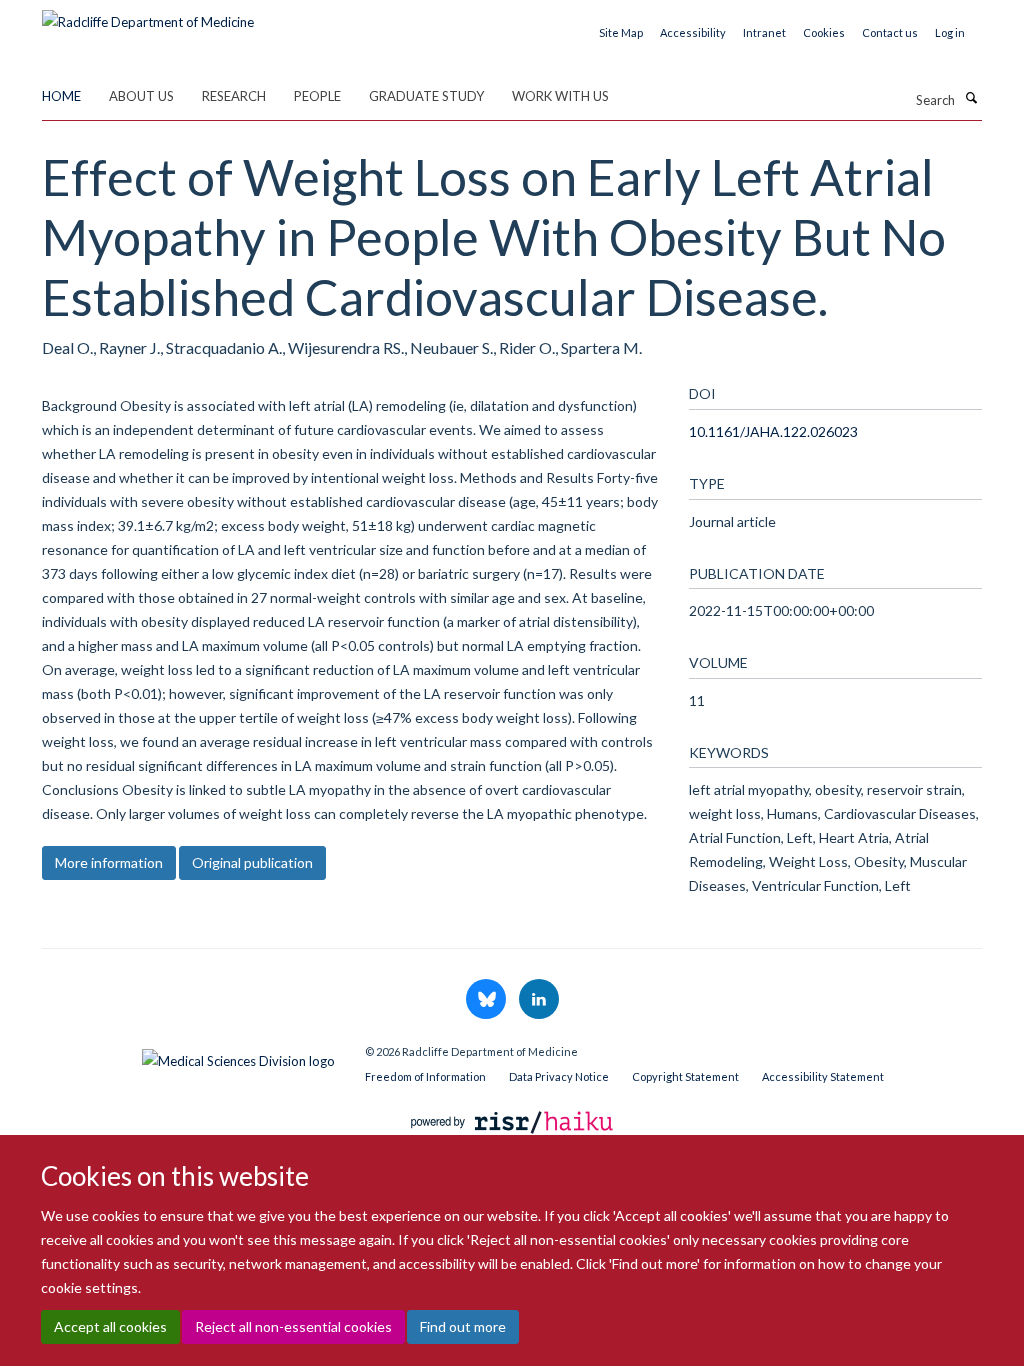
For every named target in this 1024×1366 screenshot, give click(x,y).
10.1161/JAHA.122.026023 (773, 431)
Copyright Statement (685, 1076)
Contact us (890, 32)
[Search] (971, 98)
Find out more (463, 1326)
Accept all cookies (110, 1326)
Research (234, 96)
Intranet (764, 32)
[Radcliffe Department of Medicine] (148, 15)
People (317, 96)
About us (141, 96)
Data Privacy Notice (559, 1076)
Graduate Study (426, 96)
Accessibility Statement (823, 1076)
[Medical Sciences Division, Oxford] (188, 1056)
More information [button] (109, 862)
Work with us (560, 96)
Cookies (824, 32)
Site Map (621, 32)
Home (61, 96)
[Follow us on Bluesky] (487, 1000)
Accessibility (693, 32)
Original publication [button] (252, 862)
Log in (950, 32)
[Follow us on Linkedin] (539, 1000)
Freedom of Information (425, 1076)
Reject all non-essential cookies (293, 1326)
